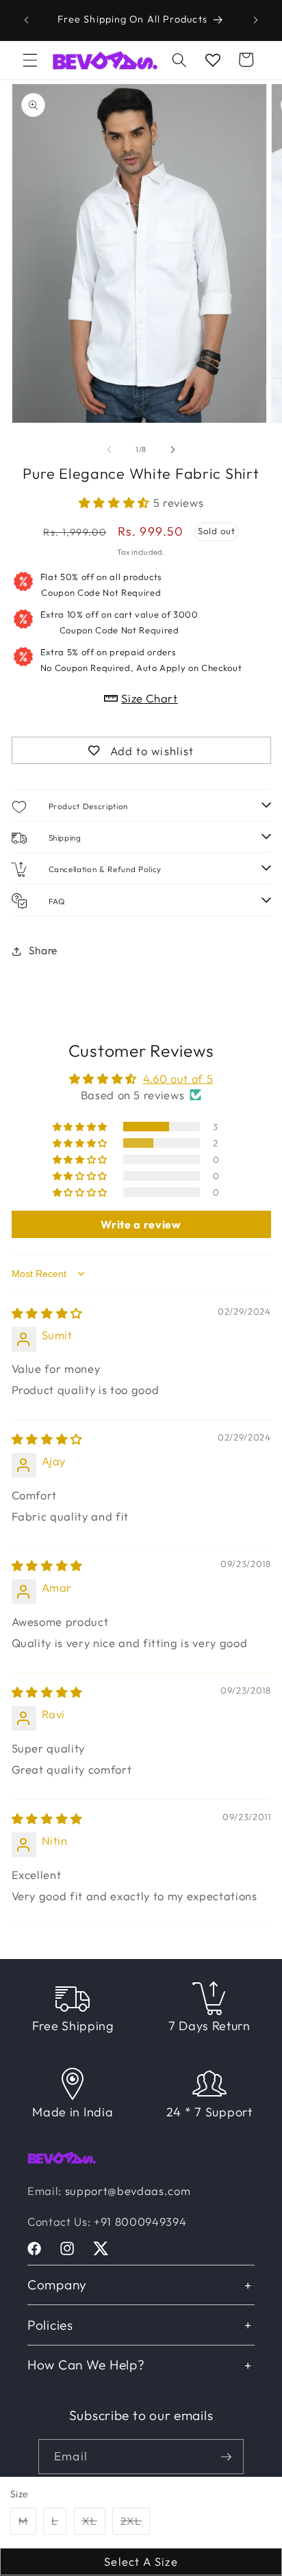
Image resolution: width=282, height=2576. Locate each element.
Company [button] (57, 2285)
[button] (30, 60)
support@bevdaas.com (128, 2191)
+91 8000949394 (140, 2221)
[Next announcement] (256, 20)
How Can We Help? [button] (86, 2365)
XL (94, 2524)
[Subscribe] (226, 2457)
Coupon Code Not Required (101, 584)
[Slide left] (110, 449)
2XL (135, 2524)
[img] (47, 1313)
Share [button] (43, 950)
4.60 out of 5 (178, 1078)
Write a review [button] (141, 1224)
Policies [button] (50, 2325)
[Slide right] (172, 449)
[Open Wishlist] (213, 60)
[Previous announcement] (27, 20)
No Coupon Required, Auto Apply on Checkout (141, 659)
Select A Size (141, 2561)
